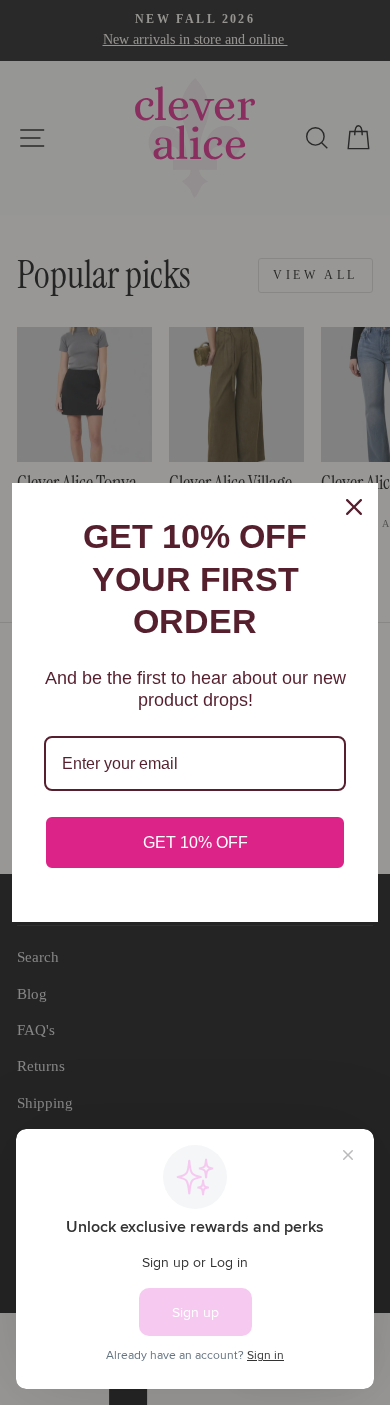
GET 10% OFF (195, 842)
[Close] (354, 507)
